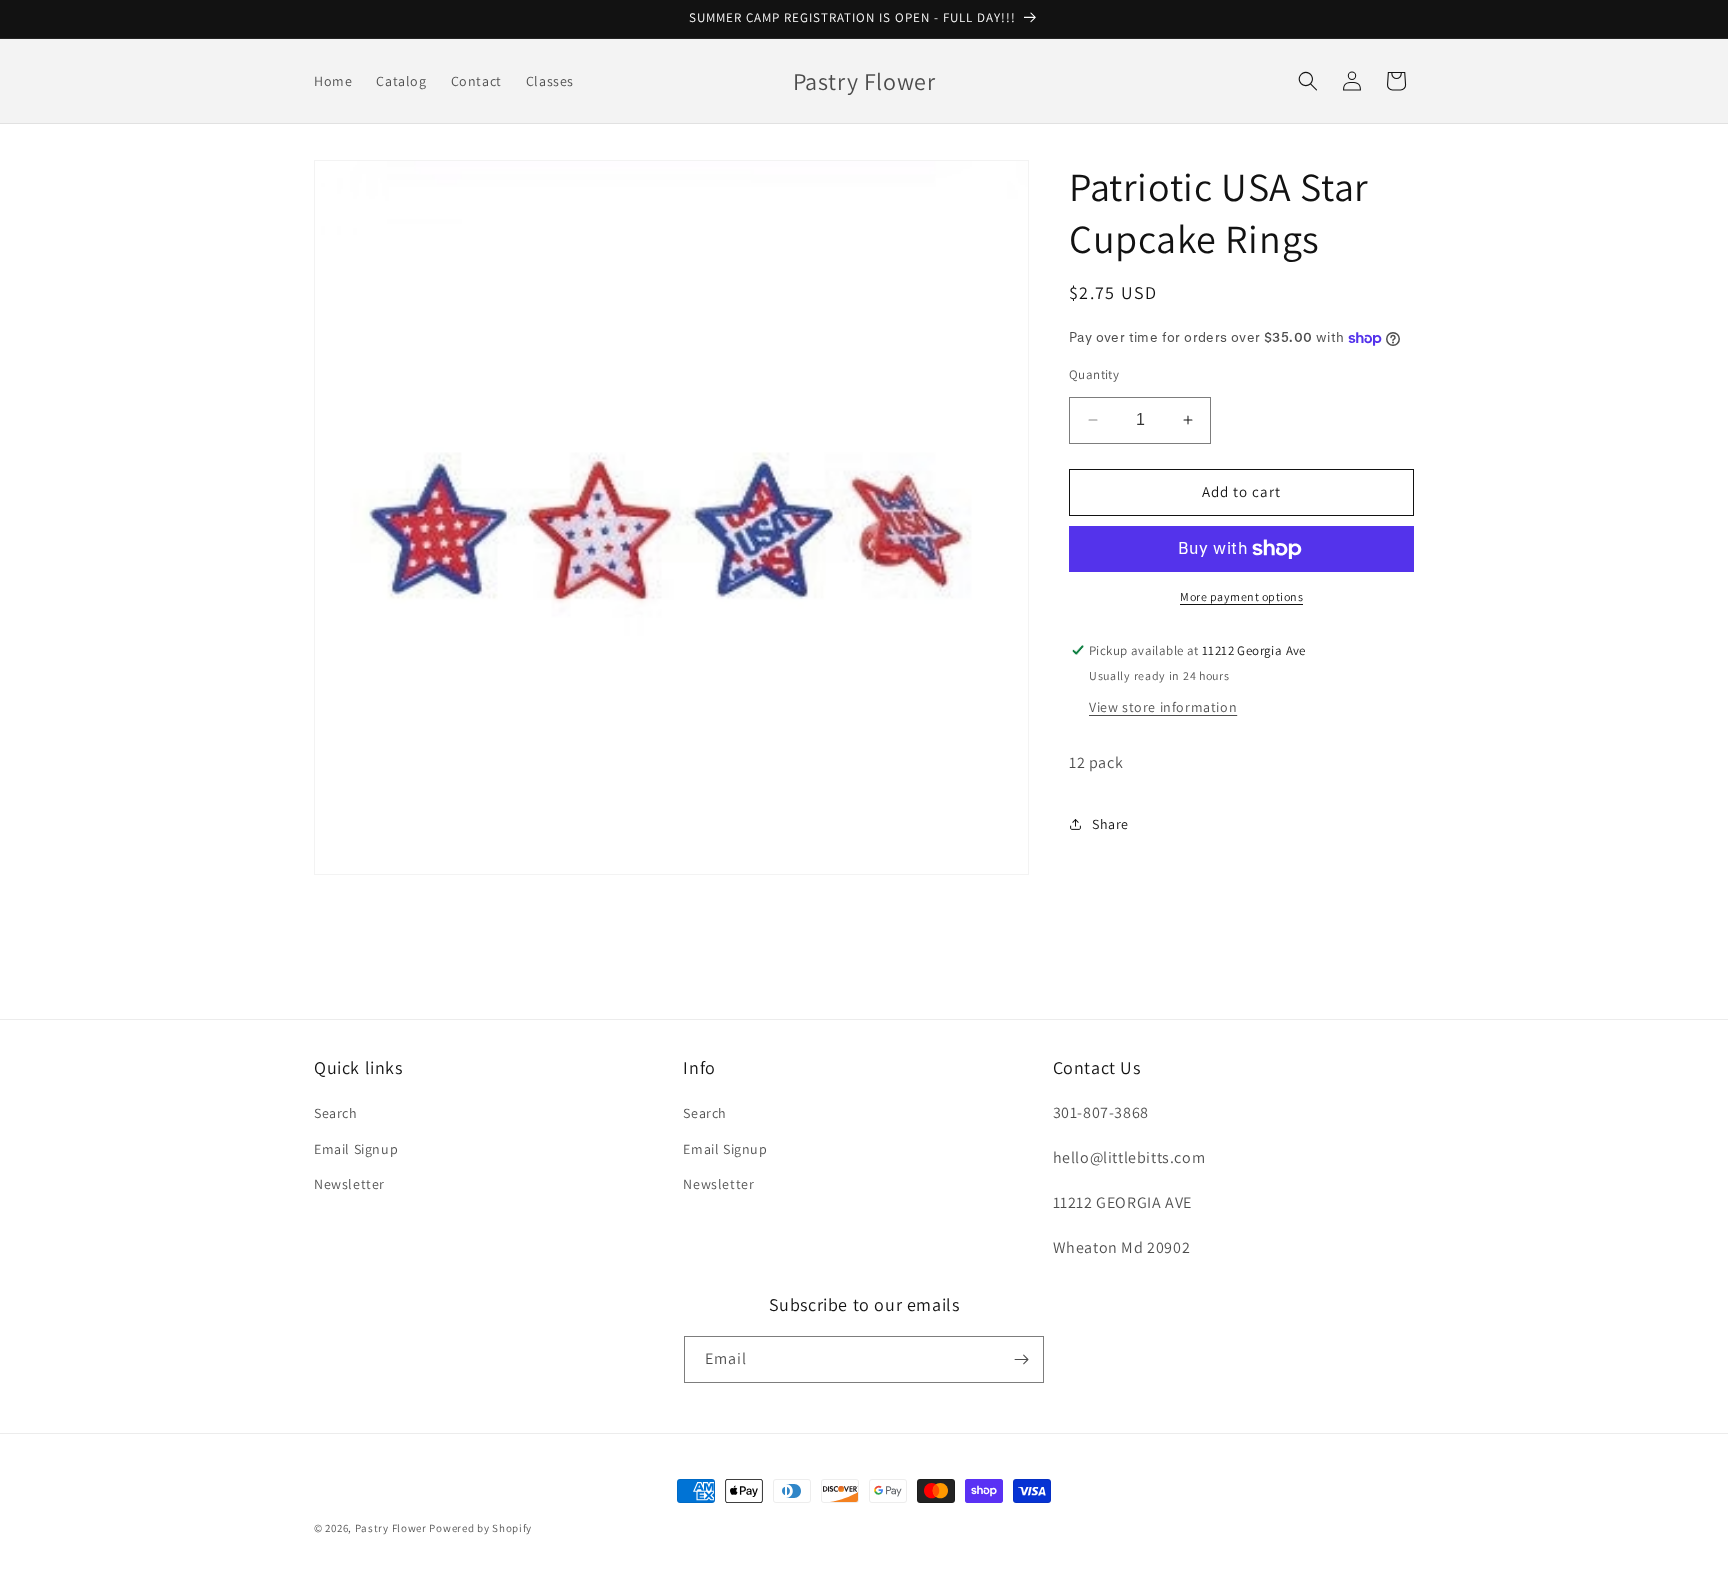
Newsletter (349, 1184)
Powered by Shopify (480, 1528)
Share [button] (1110, 824)
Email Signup (356, 1149)
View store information (1163, 707)
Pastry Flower (391, 1528)
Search (336, 1113)
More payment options (1241, 596)
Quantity (1094, 374)
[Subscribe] (1021, 1359)
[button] (1308, 81)
